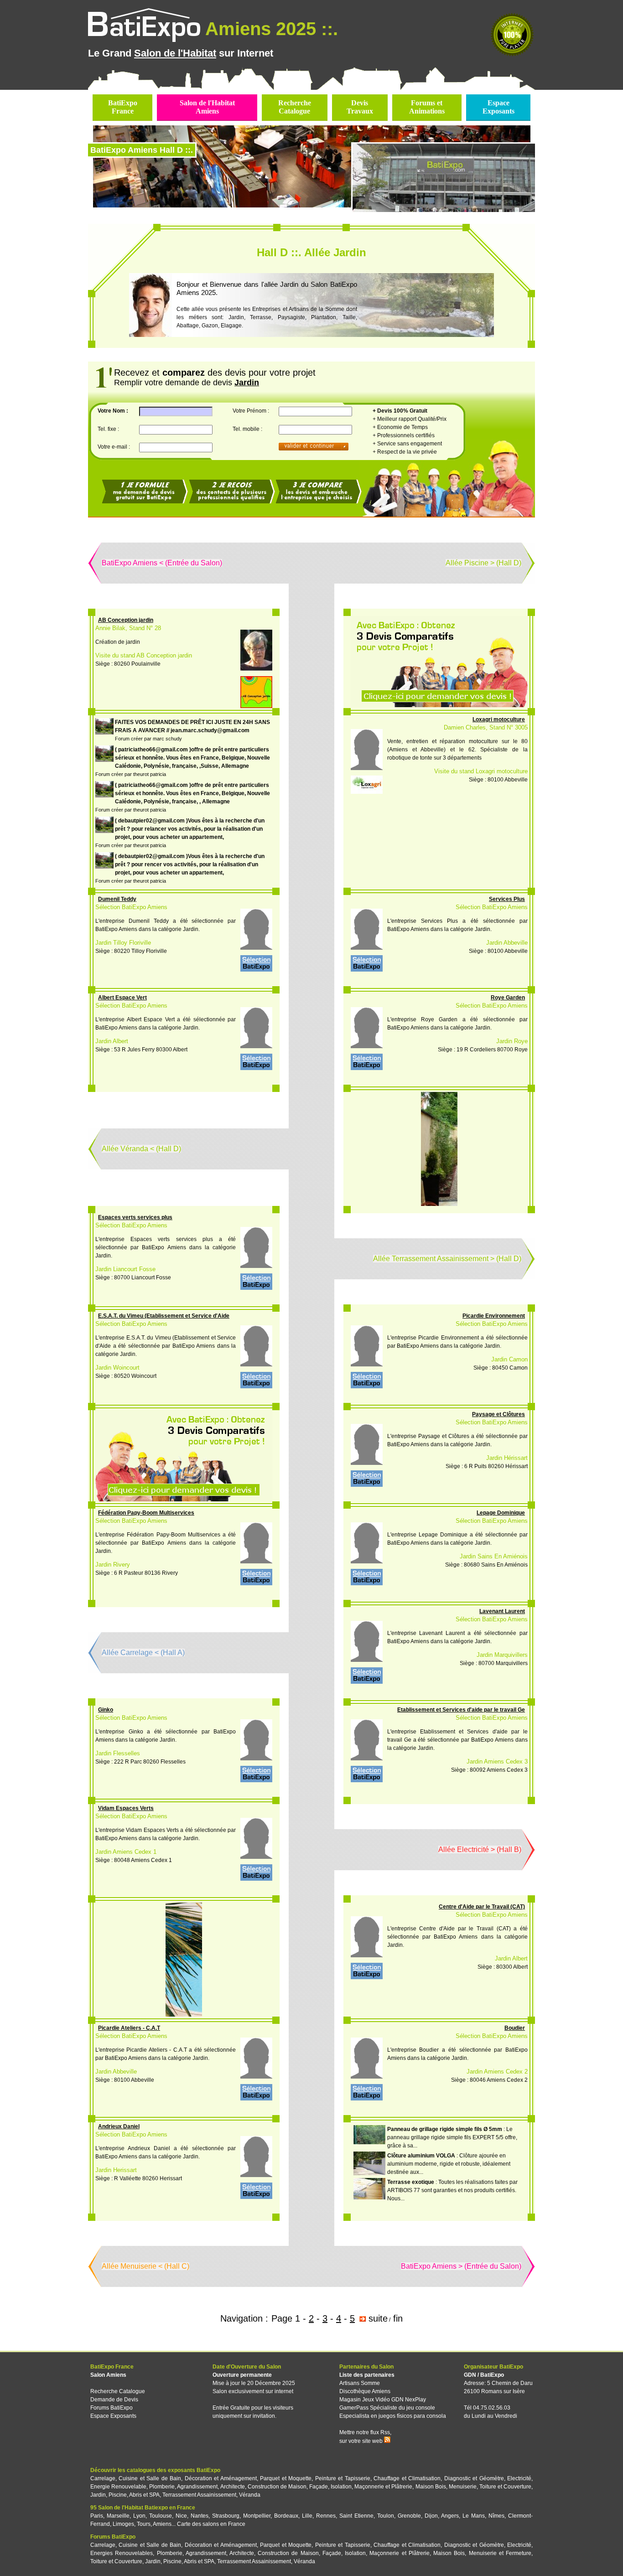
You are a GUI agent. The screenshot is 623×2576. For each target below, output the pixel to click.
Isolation (341, 2487)
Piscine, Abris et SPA (134, 2495)
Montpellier (257, 2516)
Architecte (233, 2487)
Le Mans (474, 2516)
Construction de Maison (277, 2487)
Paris (97, 2516)
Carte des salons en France (211, 2524)
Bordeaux (286, 2516)
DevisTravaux (360, 107)
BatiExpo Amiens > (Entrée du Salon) (461, 2266)
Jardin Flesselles (118, 1753)
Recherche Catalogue (118, 2391)
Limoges (123, 2524)
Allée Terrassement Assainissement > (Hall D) (447, 1259)
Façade (319, 2487)
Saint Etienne (356, 2516)
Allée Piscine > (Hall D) (483, 563)
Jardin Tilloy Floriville (123, 943)
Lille (307, 2516)
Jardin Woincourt (117, 1368)
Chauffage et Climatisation (407, 2478)
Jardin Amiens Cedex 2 (497, 2072)
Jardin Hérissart (507, 1458)
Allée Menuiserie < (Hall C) (145, 2266)
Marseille (118, 2516)
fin (398, 2318)
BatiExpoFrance (123, 107)
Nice (181, 2516)
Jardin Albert (112, 1041)
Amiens (162, 2524)
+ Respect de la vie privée (405, 452)
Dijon (431, 2516)
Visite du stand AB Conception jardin (144, 655)
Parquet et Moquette (286, 2478)
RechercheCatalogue (295, 107)
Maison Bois (431, 2487)
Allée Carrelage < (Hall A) (143, 1653)
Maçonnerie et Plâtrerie (383, 2487)
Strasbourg (226, 2516)
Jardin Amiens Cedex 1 (126, 1852)
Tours (144, 2524)
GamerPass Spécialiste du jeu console (387, 2408)
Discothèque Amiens (365, 2391)
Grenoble (409, 2516)
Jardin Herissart (116, 2170)
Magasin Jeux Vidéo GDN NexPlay (383, 2400)
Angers (450, 2516)
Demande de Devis (114, 2400)
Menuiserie (463, 2487)
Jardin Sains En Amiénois (494, 1556)
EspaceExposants (498, 107)
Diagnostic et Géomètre (474, 2478)
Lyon (139, 2516)
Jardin (98, 2495)
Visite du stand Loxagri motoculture (481, 771)
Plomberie (162, 2487)
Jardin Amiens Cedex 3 (497, 1761)
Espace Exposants (113, 2416)
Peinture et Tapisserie (343, 2478)
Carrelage (103, 2478)
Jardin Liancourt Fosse (125, 1269)
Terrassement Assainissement (199, 2495)
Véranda (250, 2495)
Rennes (326, 2516)
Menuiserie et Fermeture (500, 2553)
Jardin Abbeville (507, 943)
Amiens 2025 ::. (272, 29)
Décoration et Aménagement (221, 2478)
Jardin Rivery (113, 1565)
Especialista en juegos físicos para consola (393, 2416)
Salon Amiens (108, 2375)
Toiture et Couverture (505, 2487)
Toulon (386, 2516)
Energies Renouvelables (122, 2553)
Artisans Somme (360, 2383)
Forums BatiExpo (112, 2408)
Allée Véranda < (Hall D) (141, 1149)
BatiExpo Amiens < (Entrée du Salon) (162, 563)
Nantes (200, 2516)
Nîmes (496, 2516)
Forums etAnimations (427, 107)
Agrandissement (197, 2487)
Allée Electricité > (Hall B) (480, 1849)
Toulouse (161, 2516)
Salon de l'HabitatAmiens (207, 107)
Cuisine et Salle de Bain (150, 2478)
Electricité (519, 2478)
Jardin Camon (509, 1359)
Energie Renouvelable (118, 2487)
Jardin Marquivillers (502, 1655)
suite (378, 2318)
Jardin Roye (512, 1041)
